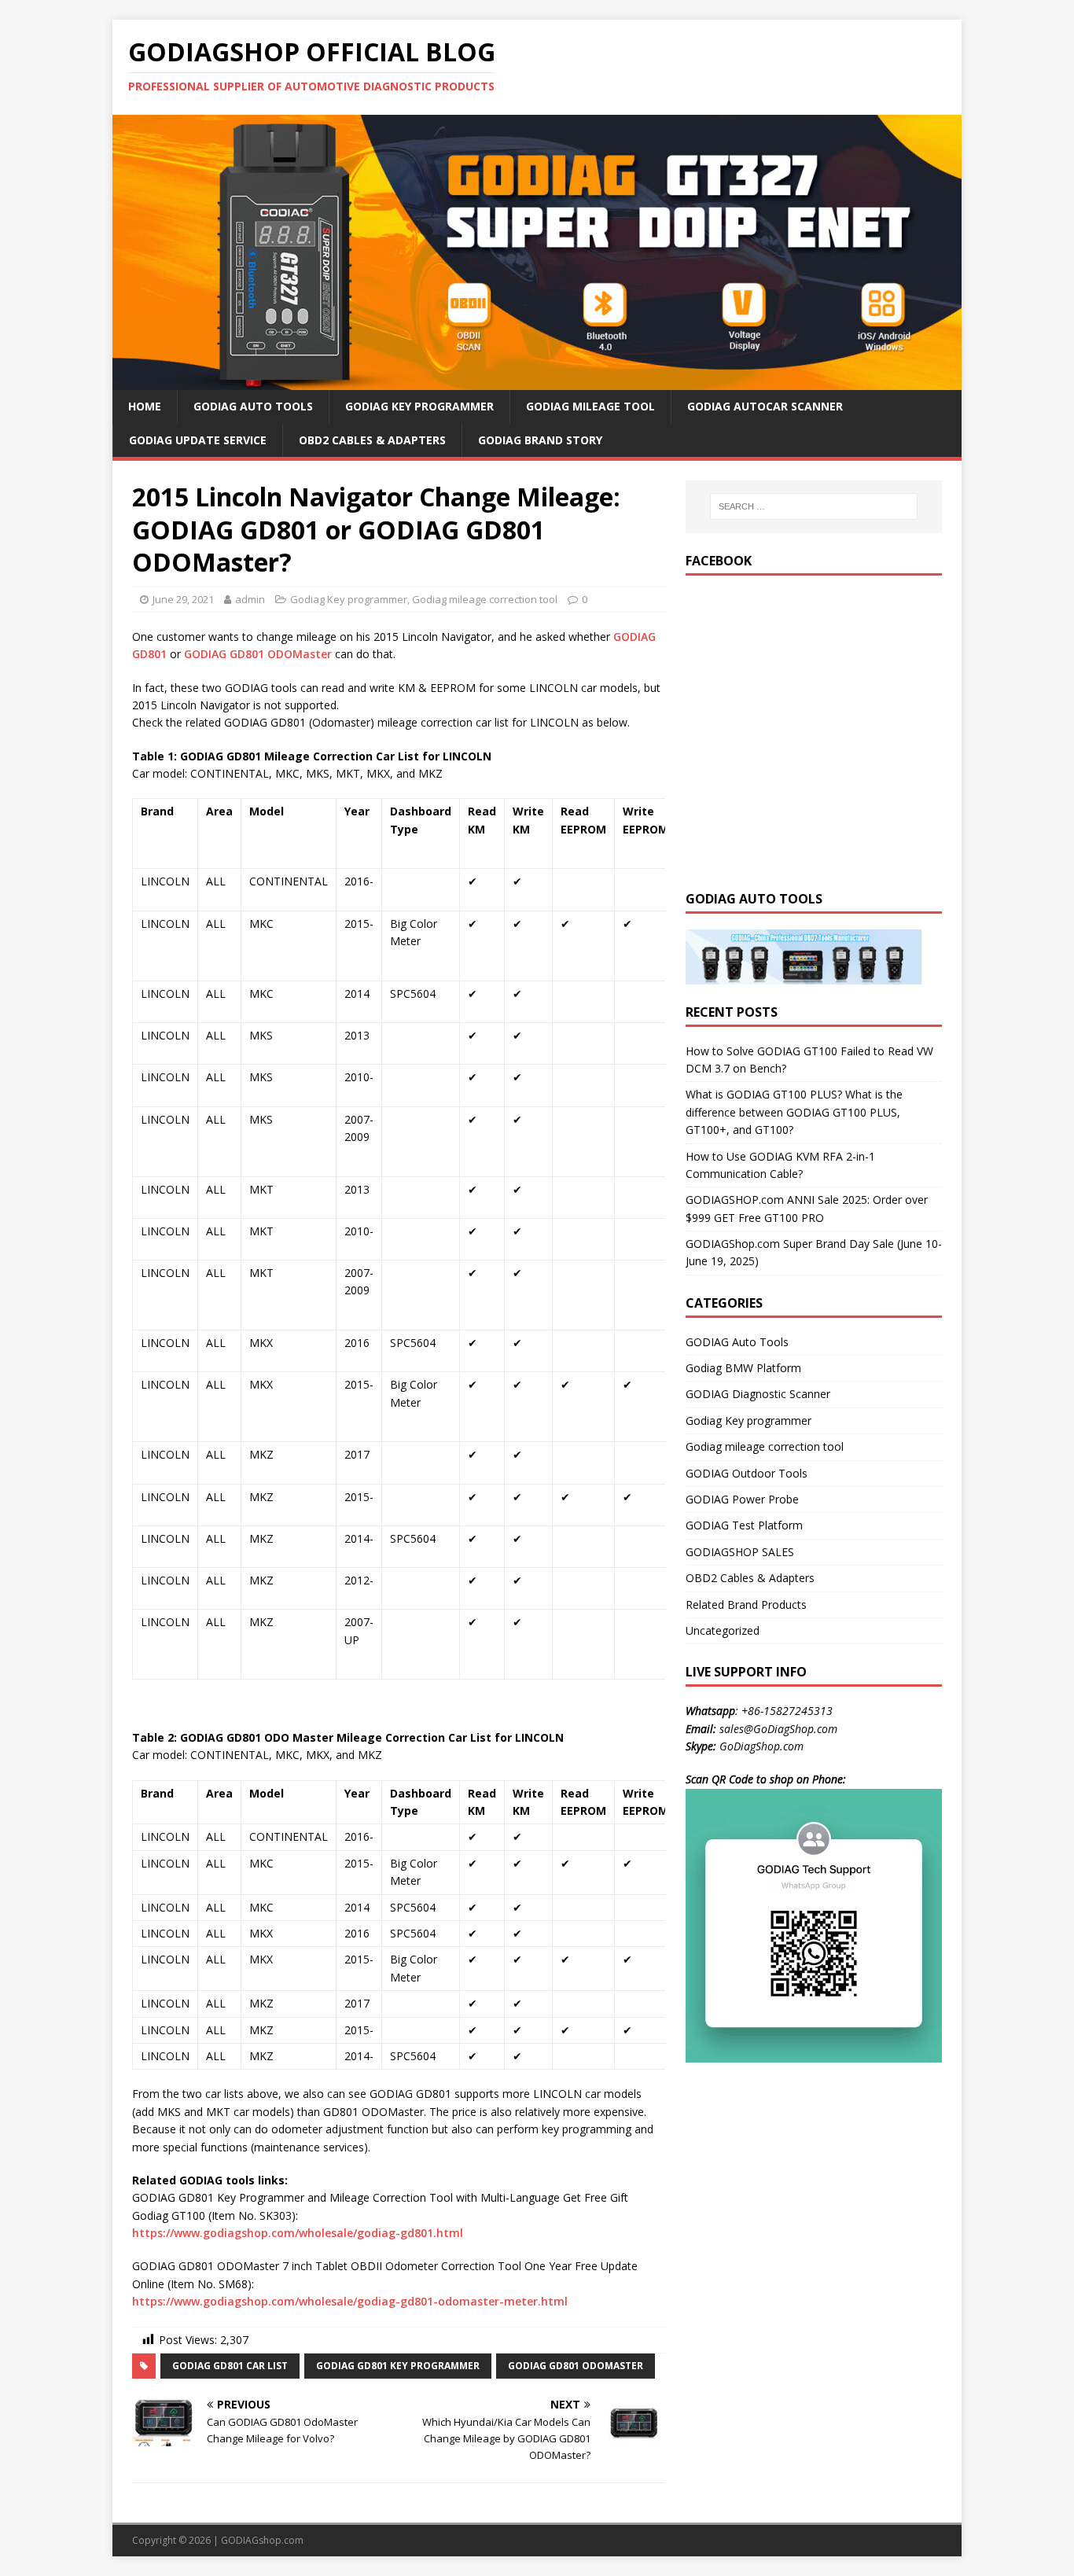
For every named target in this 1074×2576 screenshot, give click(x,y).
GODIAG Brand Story (540, 440)
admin (250, 599)
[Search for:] (814, 506)
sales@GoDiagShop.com (778, 1729)
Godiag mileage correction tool (485, 599)
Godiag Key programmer (349, 599)
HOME (145, 406)
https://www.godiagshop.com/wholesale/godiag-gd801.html (298, 2233)
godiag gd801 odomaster (576, 2366)
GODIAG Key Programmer (419, 406)
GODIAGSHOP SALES (740, 1552)
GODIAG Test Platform (744, 1525)
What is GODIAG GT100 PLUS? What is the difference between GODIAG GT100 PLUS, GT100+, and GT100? (794, 1112)
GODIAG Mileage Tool (590, 406)
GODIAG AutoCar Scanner (765, 406)
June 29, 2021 (183, 599)
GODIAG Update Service (198, 440)
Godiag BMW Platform (743, 1368)
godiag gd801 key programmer (398, 2366)
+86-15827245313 (787, 1711)
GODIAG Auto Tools (253, 406)
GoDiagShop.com (761, 1746)
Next (989, 248)
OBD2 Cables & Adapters (372, 440)
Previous (85, 248)
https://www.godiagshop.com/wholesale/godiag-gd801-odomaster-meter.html (350, 2301)
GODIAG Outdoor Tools (747, 1473)
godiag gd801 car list (230, 2366)
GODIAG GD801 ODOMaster (258, 654)
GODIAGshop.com (262, 2540)
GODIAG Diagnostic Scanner (758, 1394)
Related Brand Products (746, 1604)
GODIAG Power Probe (742, 1499)
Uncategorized (723, 1630)
